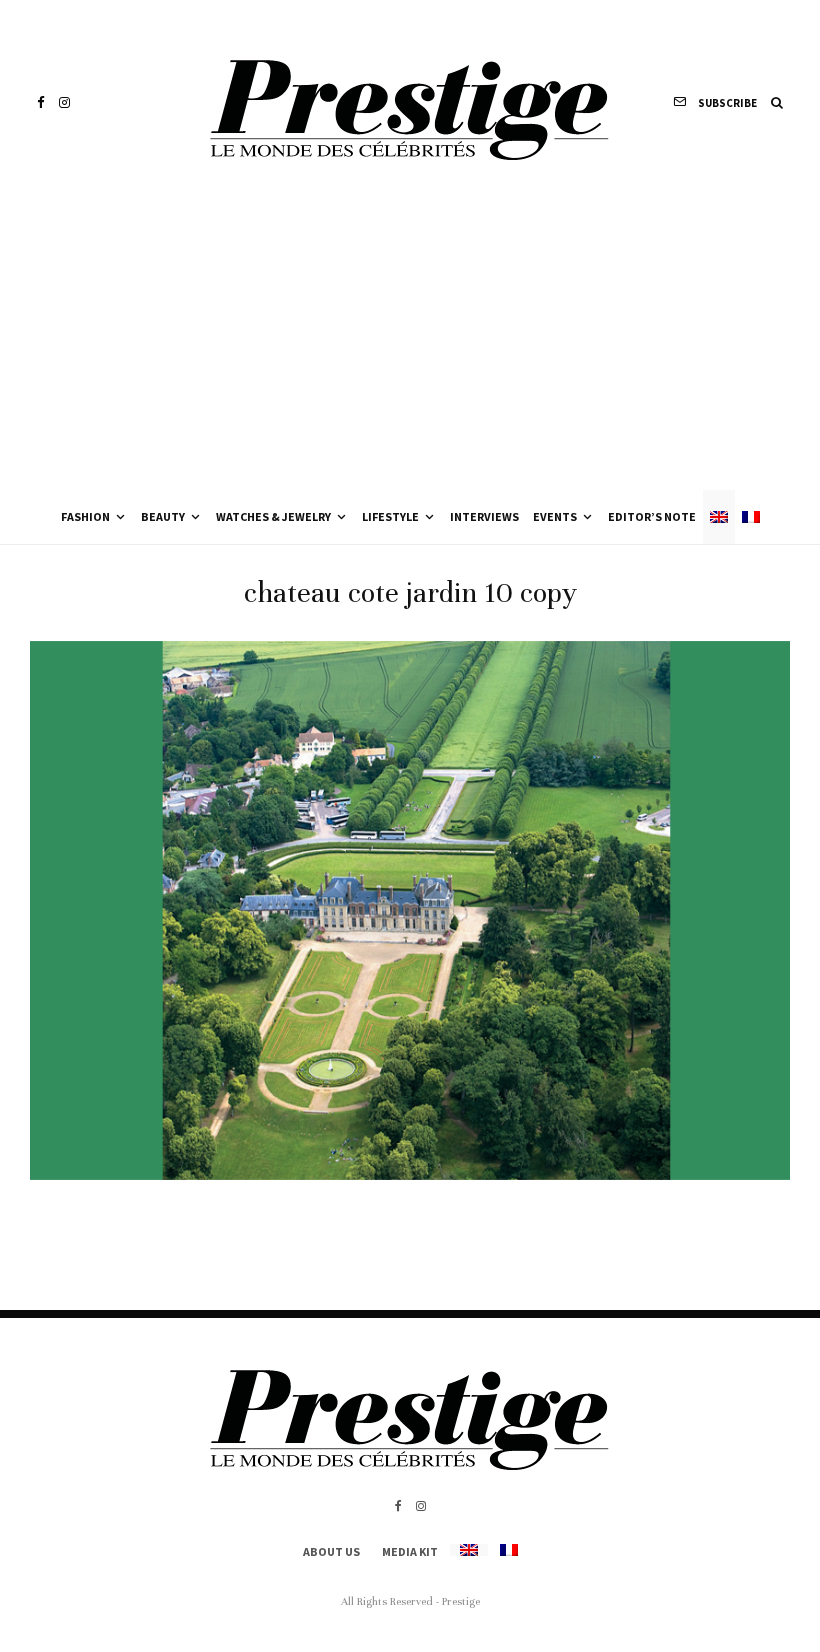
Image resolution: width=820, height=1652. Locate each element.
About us (331, 1551)
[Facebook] (41, 102)
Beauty (163, 516)
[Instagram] (64, 102)
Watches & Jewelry (273, 516)
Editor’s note (652, 516)
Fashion (85, 516)
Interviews (484, 516)
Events (555, 516)
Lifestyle (390, 516)
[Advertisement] (410, 340)
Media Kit (410, 1551)
